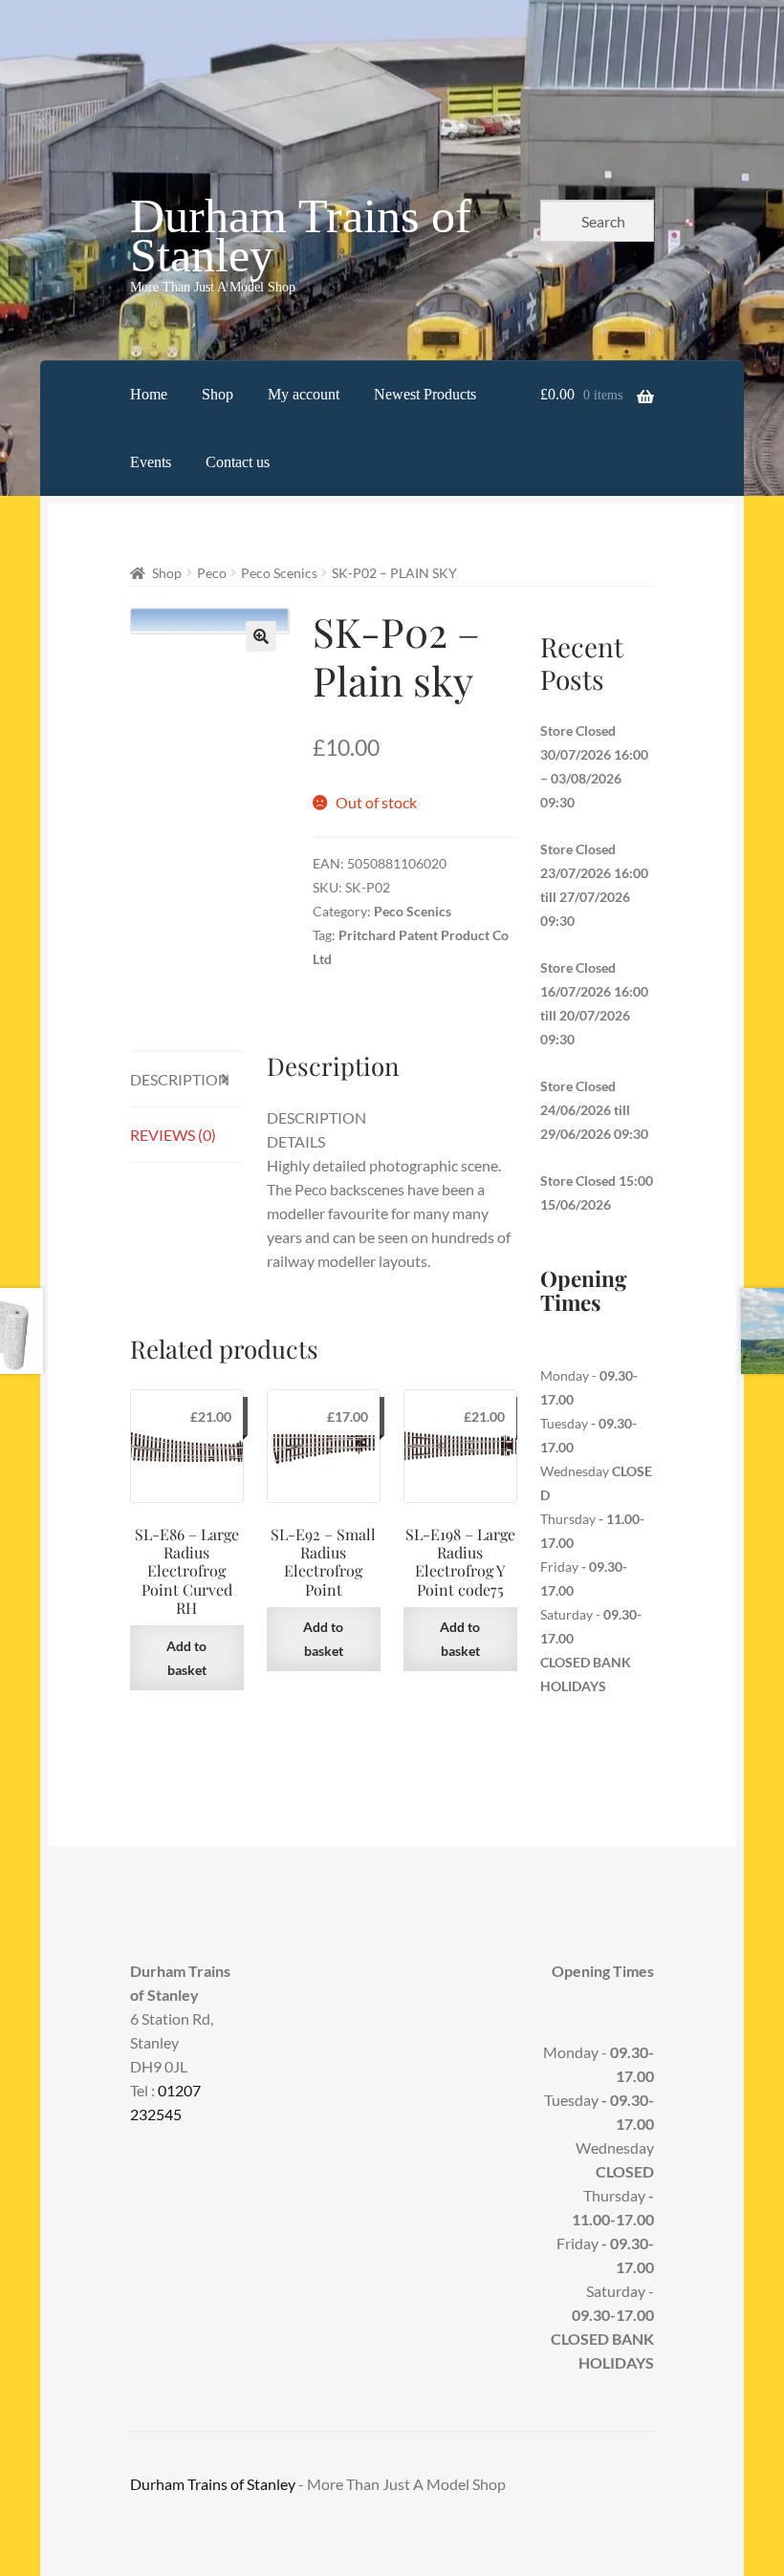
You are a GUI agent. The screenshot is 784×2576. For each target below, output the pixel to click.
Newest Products (425, 394)
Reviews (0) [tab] (173, 1135)
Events (151, 462)
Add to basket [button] (186, 1658)
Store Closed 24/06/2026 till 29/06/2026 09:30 (594, 1110)
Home (149, 394)
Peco (212, 573)
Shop (218, 394)
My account (304, 394)
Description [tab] (180, 1079)
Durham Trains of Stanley (301, 236)
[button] (261, 636)
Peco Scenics (279, 573)
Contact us (238, 462)
